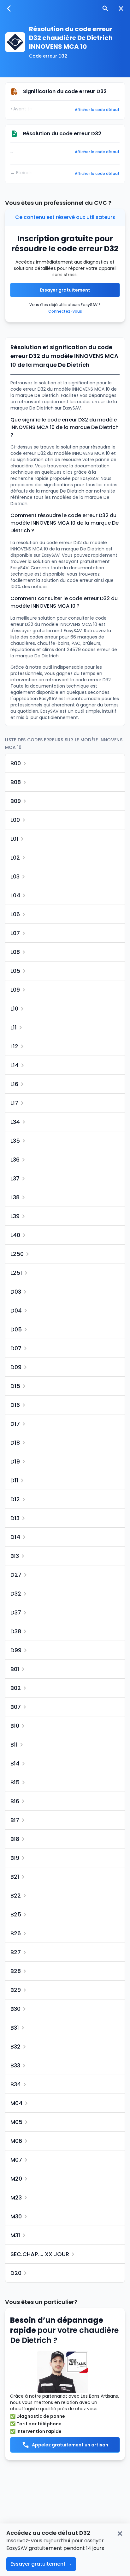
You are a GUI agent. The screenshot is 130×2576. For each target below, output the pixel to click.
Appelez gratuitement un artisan (70, 2445)
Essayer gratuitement (65, 290)
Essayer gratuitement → (41, 2564)
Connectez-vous (65, 311)
